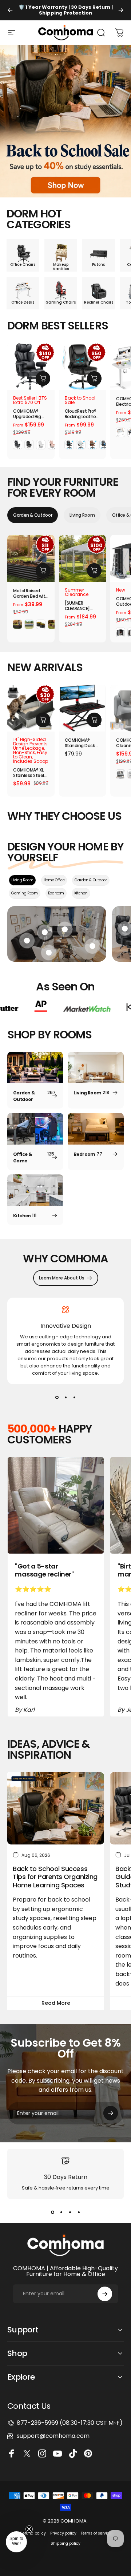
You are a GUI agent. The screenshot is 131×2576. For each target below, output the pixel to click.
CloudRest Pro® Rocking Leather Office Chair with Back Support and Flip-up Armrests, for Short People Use (82, 414)
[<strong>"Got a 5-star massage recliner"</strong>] (56, 1505)
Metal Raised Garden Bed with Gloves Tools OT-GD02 (31, 593)
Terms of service (96, 2533)
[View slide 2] (65, 1397)
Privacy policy (63, 2533)
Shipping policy (65, 2543)
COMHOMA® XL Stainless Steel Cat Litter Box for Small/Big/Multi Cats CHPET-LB (30, 773)
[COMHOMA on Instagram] (43, 2453)
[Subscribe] (111, 2113)
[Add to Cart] (43, 720)
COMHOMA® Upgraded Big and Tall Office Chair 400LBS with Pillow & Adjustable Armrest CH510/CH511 (28, 414)
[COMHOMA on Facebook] (13, 2453)
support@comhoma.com (53, 2436)
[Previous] (10, 10)
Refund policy (33, 2533)
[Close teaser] (29, 2529)
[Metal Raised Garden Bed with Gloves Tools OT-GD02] (31, 558)
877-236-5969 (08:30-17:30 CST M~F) (70, 2423)
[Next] (121, 10)
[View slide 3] (74, 1397)
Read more (56, 2003)
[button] (16, 2542)
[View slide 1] (57, 1397)
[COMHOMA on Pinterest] (89, 2453)
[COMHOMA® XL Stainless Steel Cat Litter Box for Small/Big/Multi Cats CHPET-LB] (31, 708)
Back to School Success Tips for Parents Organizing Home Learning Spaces (55, 1877)
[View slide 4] (79, 2212)
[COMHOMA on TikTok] (74, 2453)
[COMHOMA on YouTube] (59, 2453)
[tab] (33, 515)
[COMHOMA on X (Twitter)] (28, 2453)
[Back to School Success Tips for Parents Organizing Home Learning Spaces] (56, 1808)
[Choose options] (43, 378)
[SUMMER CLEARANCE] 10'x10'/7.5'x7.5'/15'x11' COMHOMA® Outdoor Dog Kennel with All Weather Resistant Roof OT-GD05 (82, 606)
